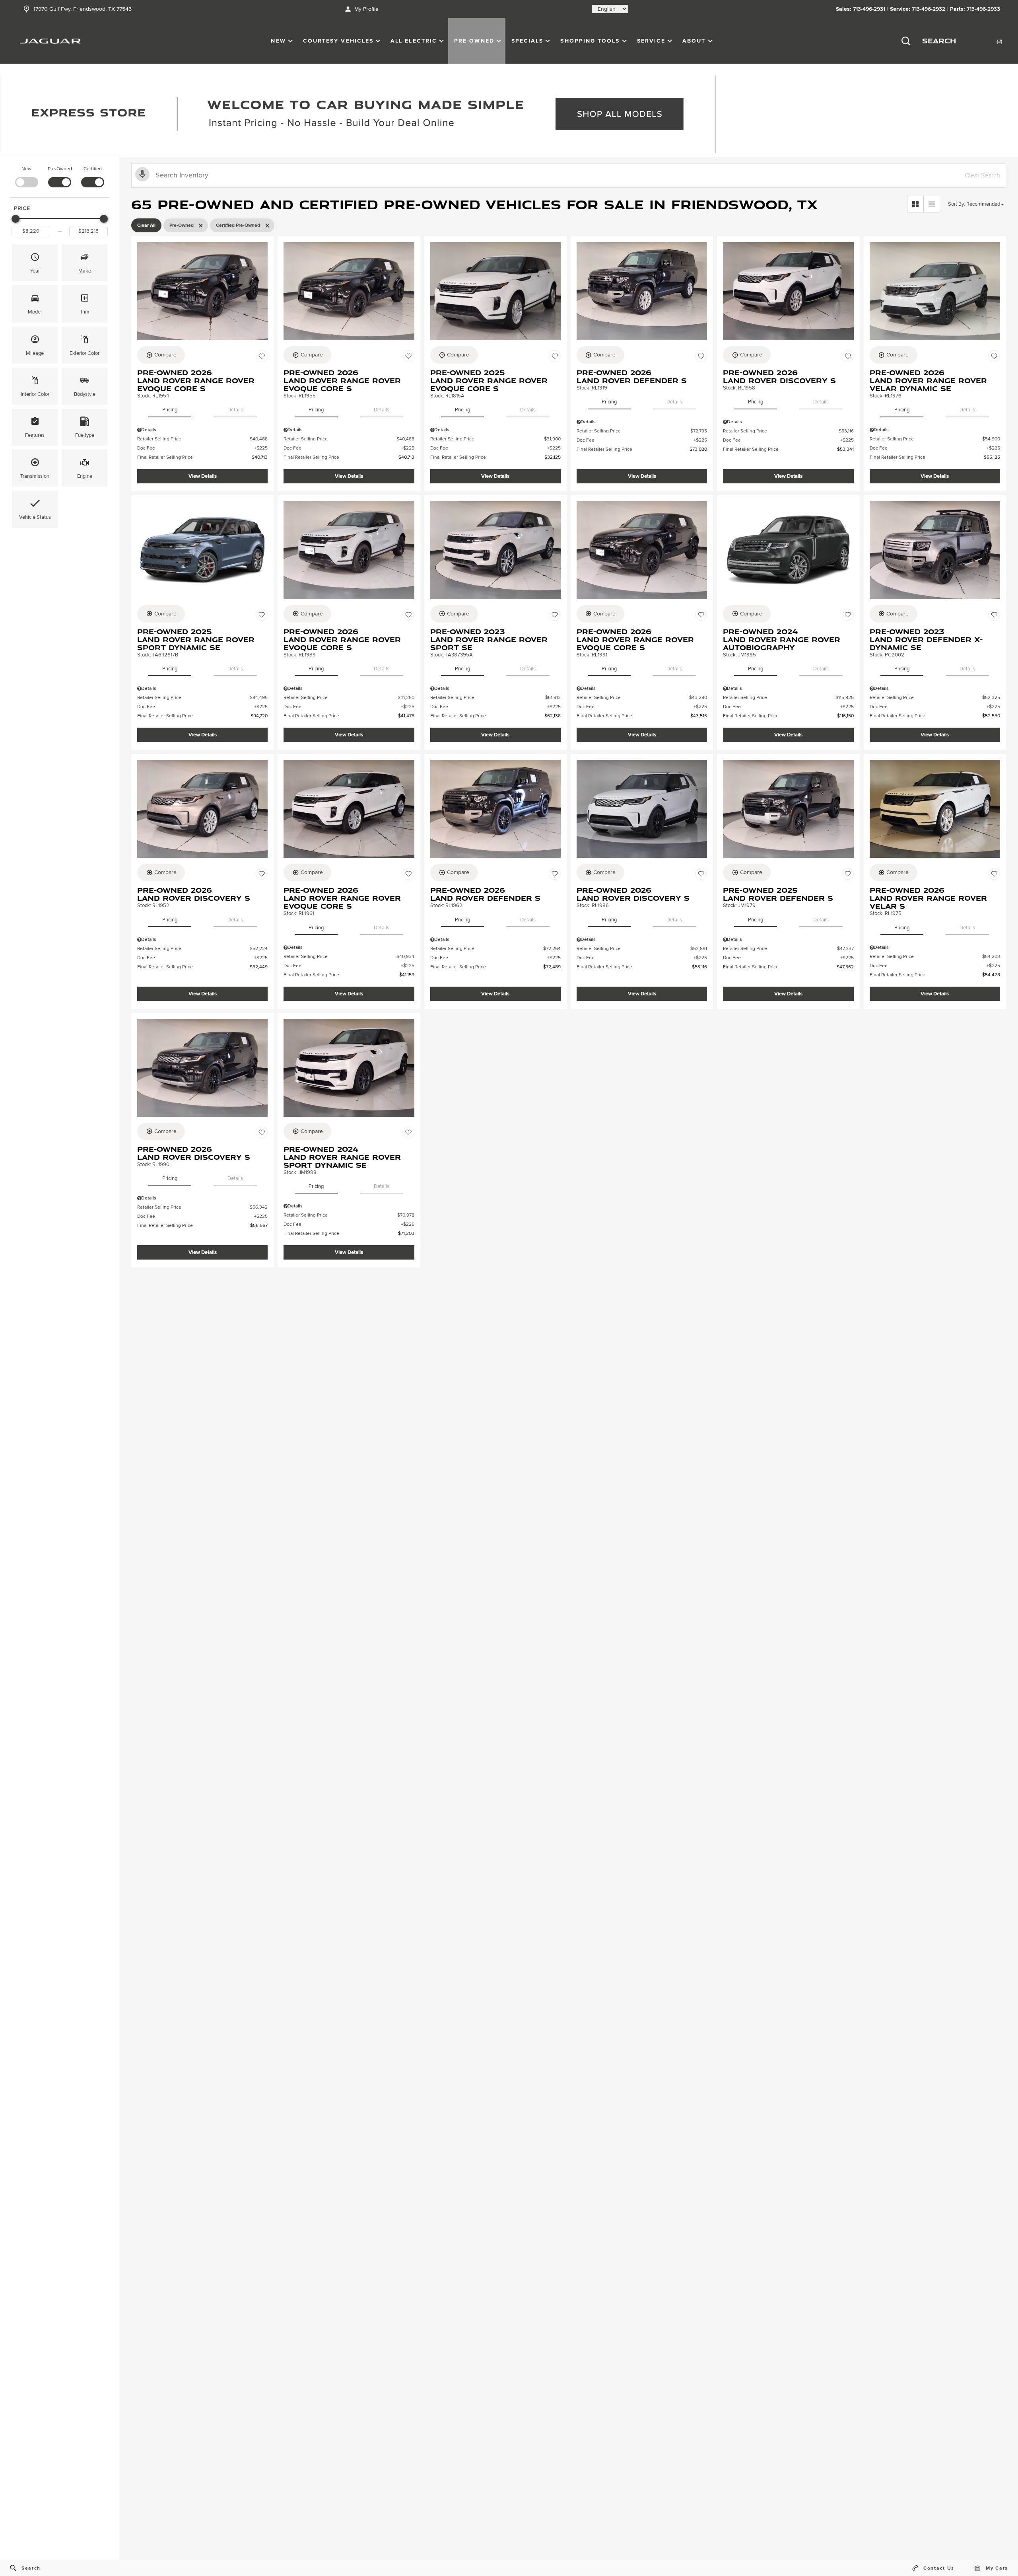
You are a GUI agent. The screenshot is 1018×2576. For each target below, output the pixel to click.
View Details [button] (203, 476)
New (278, 41)
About (694, 41)
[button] (35, 263)
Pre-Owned (474, 41)
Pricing (170, 410)
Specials (527, 41)
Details (235, 410)
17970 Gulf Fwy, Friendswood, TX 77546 (83, 9)
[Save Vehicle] (262, 356)
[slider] (16, 219)
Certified (93, 169)
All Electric (414, 41)
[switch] (26, 176)
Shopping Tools (590, 41)
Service (651, 41)
